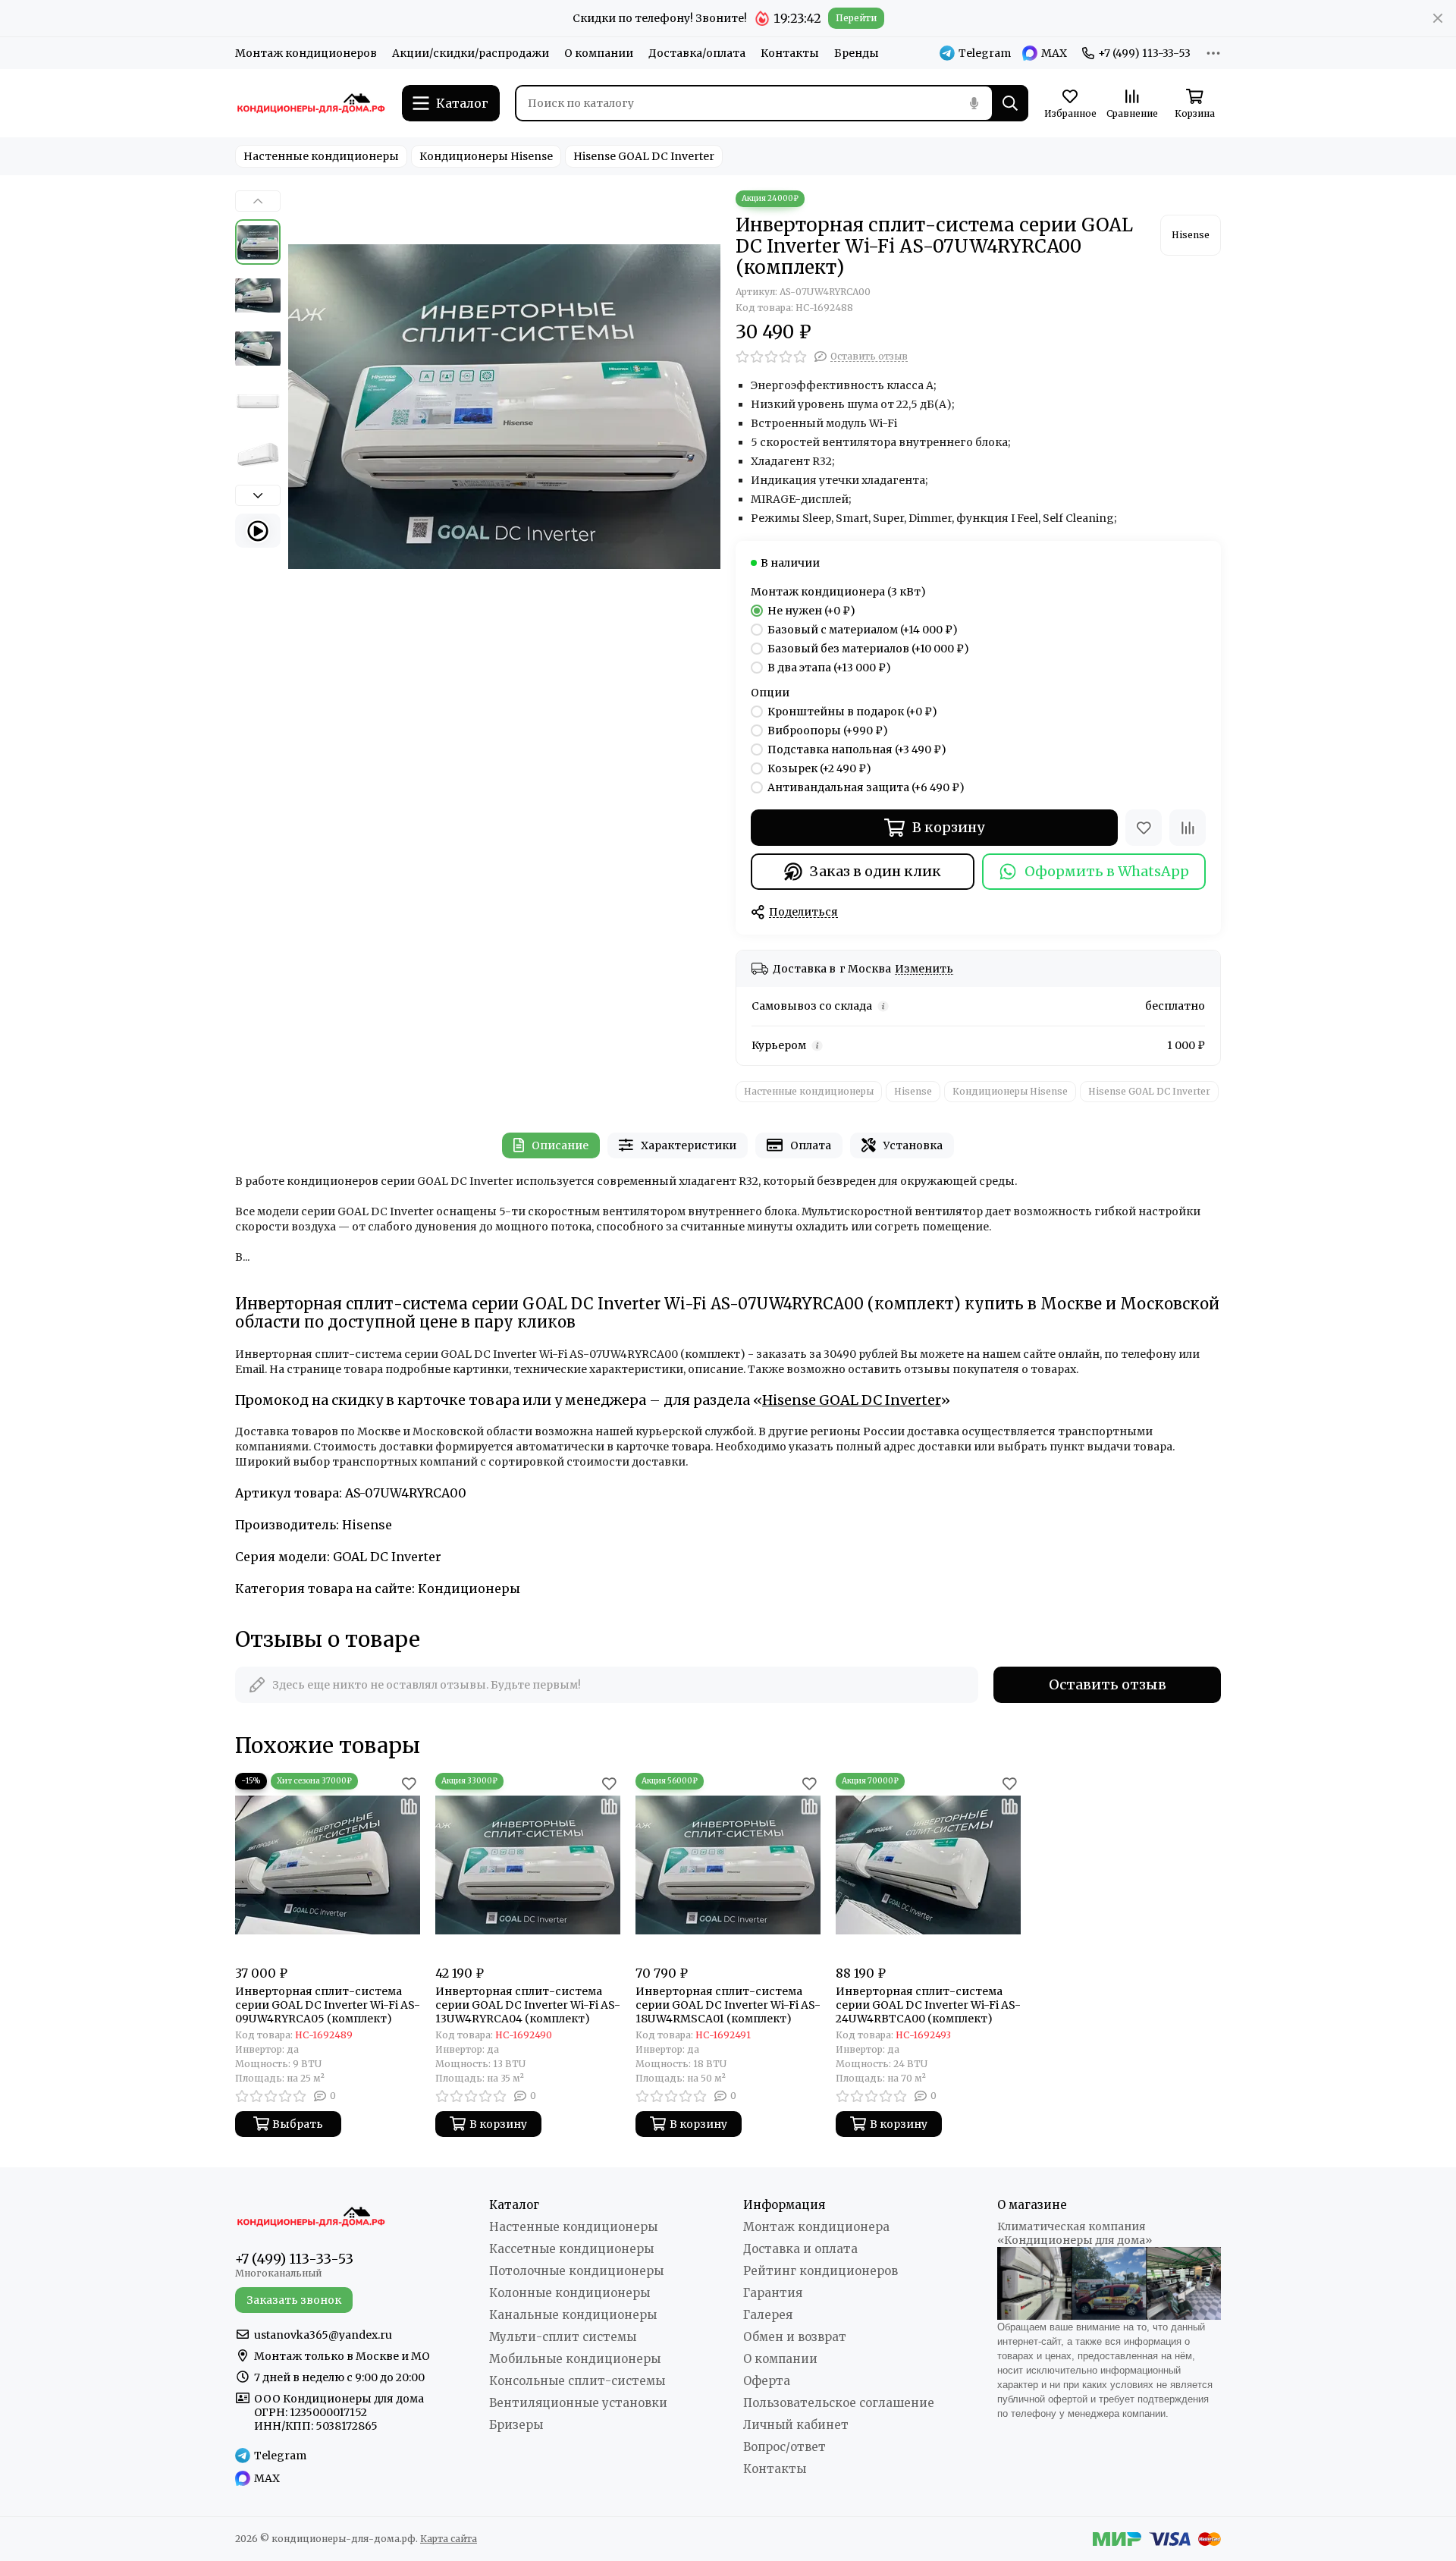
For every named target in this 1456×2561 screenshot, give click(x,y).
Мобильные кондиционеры (575, 2359)
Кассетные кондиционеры (571, 2249)
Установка (913, 1145)
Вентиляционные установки (578, 2403)
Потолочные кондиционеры (576, 2271)
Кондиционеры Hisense (486, 156)
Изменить (924, 969)
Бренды (857, 53)
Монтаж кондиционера (816, 2227)
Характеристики (689, 1145)
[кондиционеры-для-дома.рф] (311, 103)
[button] (296, 407)
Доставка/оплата (697, 53)
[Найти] (1010, 103)
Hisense (913, 1091)
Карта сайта (449, 2539)
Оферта (767, 2381)
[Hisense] (1191, 235)
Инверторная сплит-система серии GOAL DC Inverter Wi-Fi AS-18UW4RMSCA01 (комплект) (728, 2005)
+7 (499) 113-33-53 (1144, 53)
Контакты (790, 53)
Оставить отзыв (1108, 1684)
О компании (599, 53)
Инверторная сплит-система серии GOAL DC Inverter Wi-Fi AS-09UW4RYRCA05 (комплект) (328, 2005)
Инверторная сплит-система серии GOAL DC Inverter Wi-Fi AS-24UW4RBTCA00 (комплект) (928, 2005)
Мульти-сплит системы (563, 2337)
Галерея (768, 2315)
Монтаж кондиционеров (306, 53)
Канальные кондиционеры (573, 2315)
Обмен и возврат (795, 2337)
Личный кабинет (796, 2425)
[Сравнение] (1188, 828)
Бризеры (516, 2425)
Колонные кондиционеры (570, 2293)
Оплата (811, 1145)
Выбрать (298, 2124)
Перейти (856, 18)
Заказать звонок (294, 2300)
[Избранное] (1144, 828)
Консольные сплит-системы (577, 2381)
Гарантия (773, 2293)
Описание (560, 1145)
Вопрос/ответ (784, 2447)
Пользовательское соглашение (839, 2403)
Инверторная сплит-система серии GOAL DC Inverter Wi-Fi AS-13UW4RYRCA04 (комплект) (528, 2005)
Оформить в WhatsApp (1107, 871)
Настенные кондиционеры (321, 156)
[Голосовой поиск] (974, 103)
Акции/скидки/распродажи (471, 53)
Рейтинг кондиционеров (821, 2271)
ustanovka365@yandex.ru (323, 2335)
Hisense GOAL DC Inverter (644, 156)
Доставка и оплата (800, 2249)
